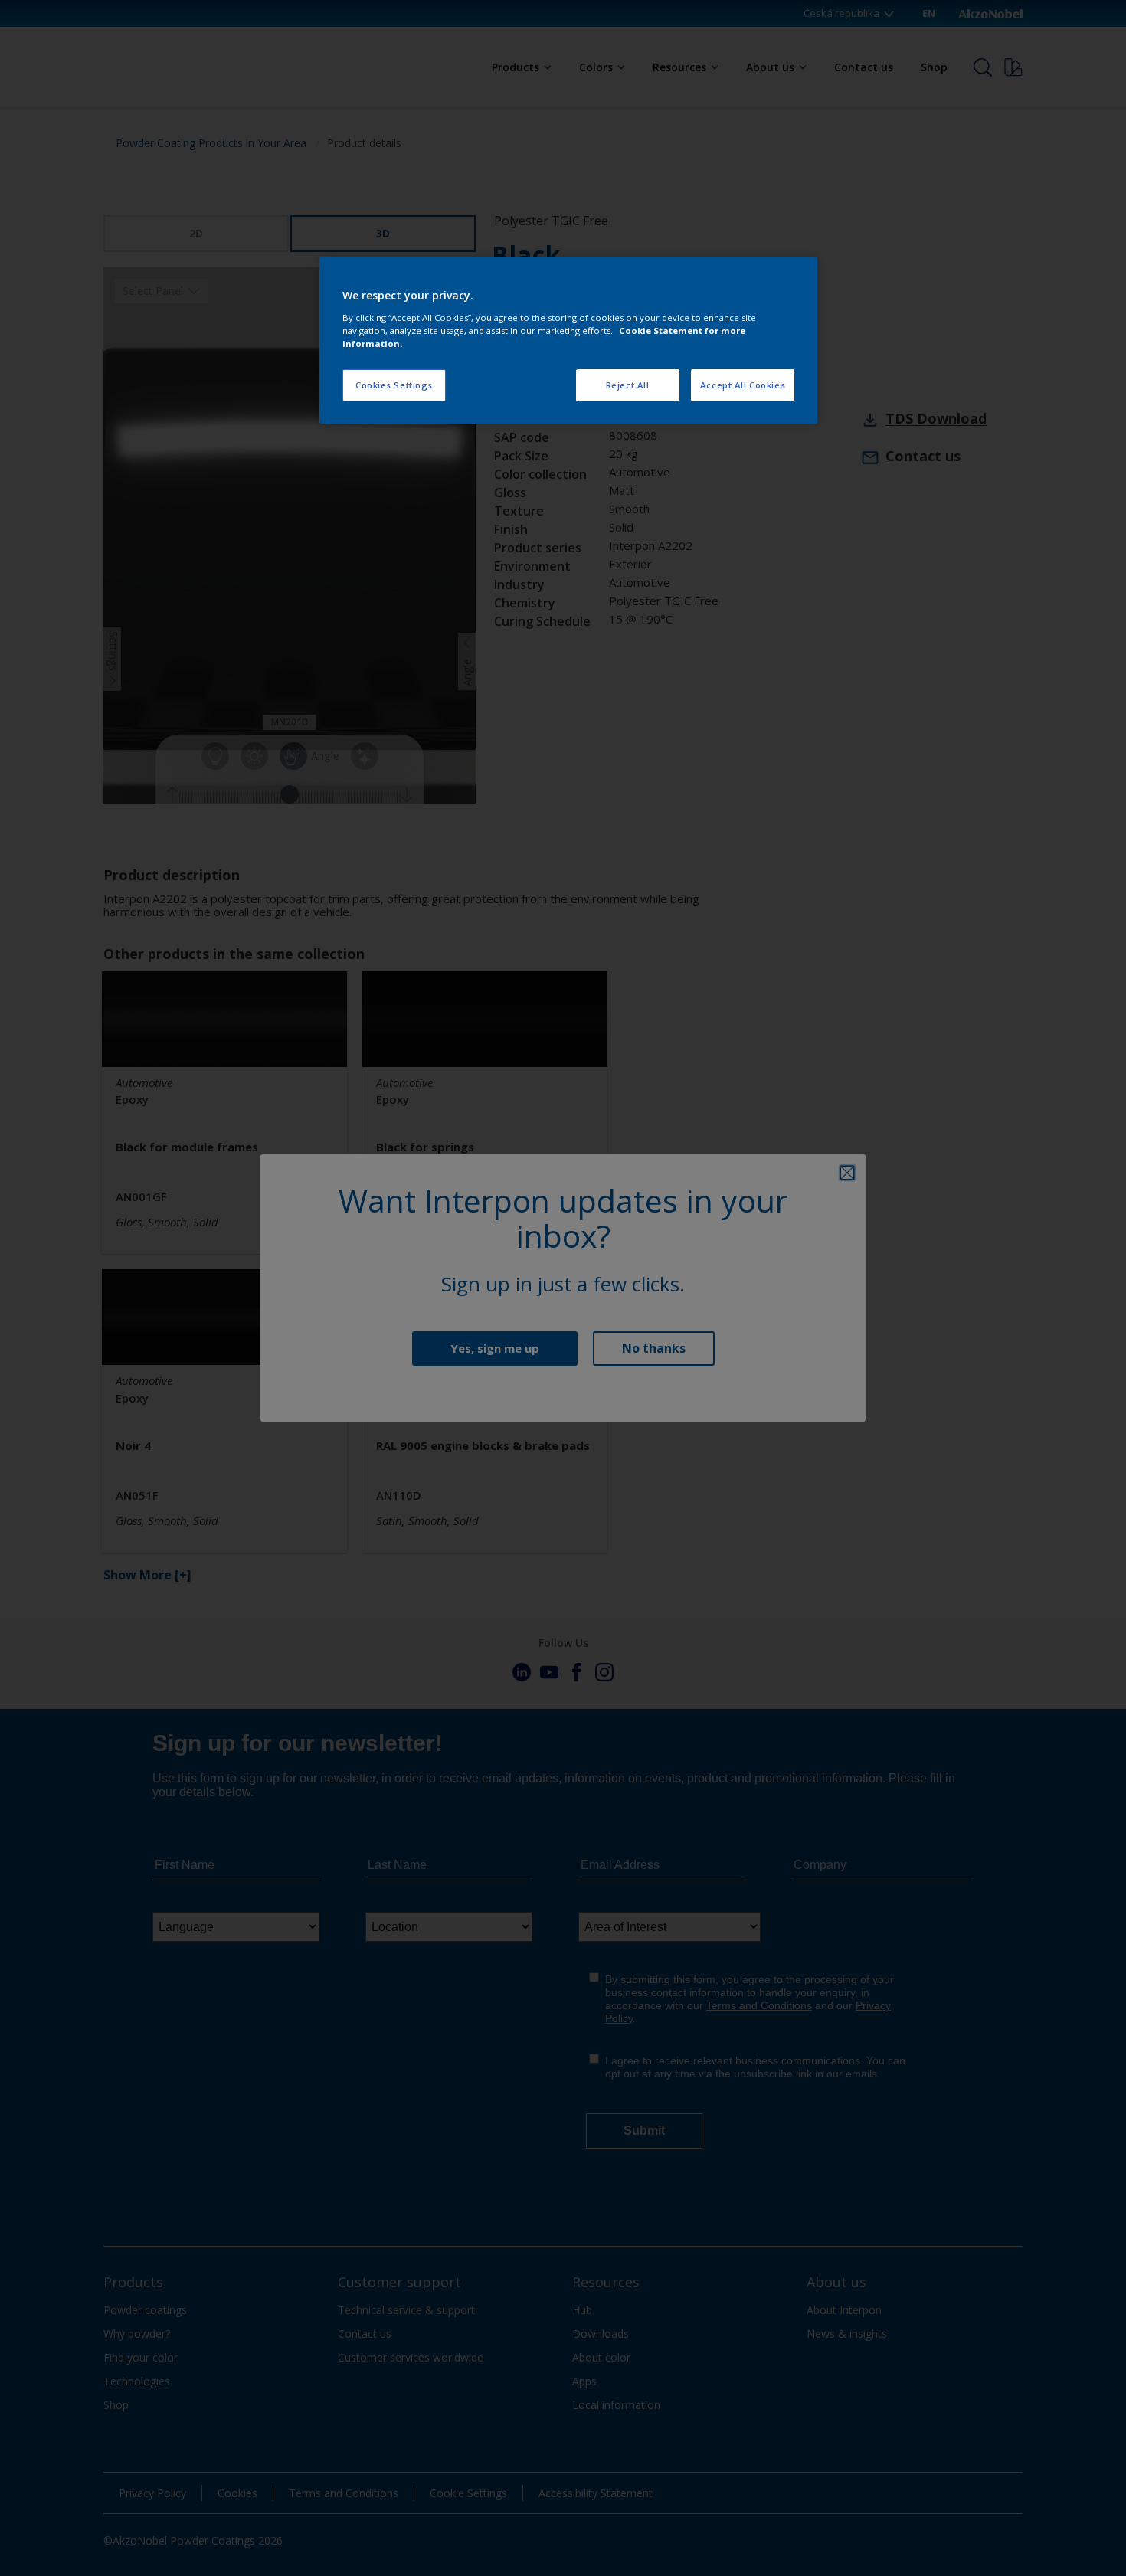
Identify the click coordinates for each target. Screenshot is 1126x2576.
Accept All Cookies (743, 385)
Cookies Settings (394, 385)
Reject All (628, 385)
